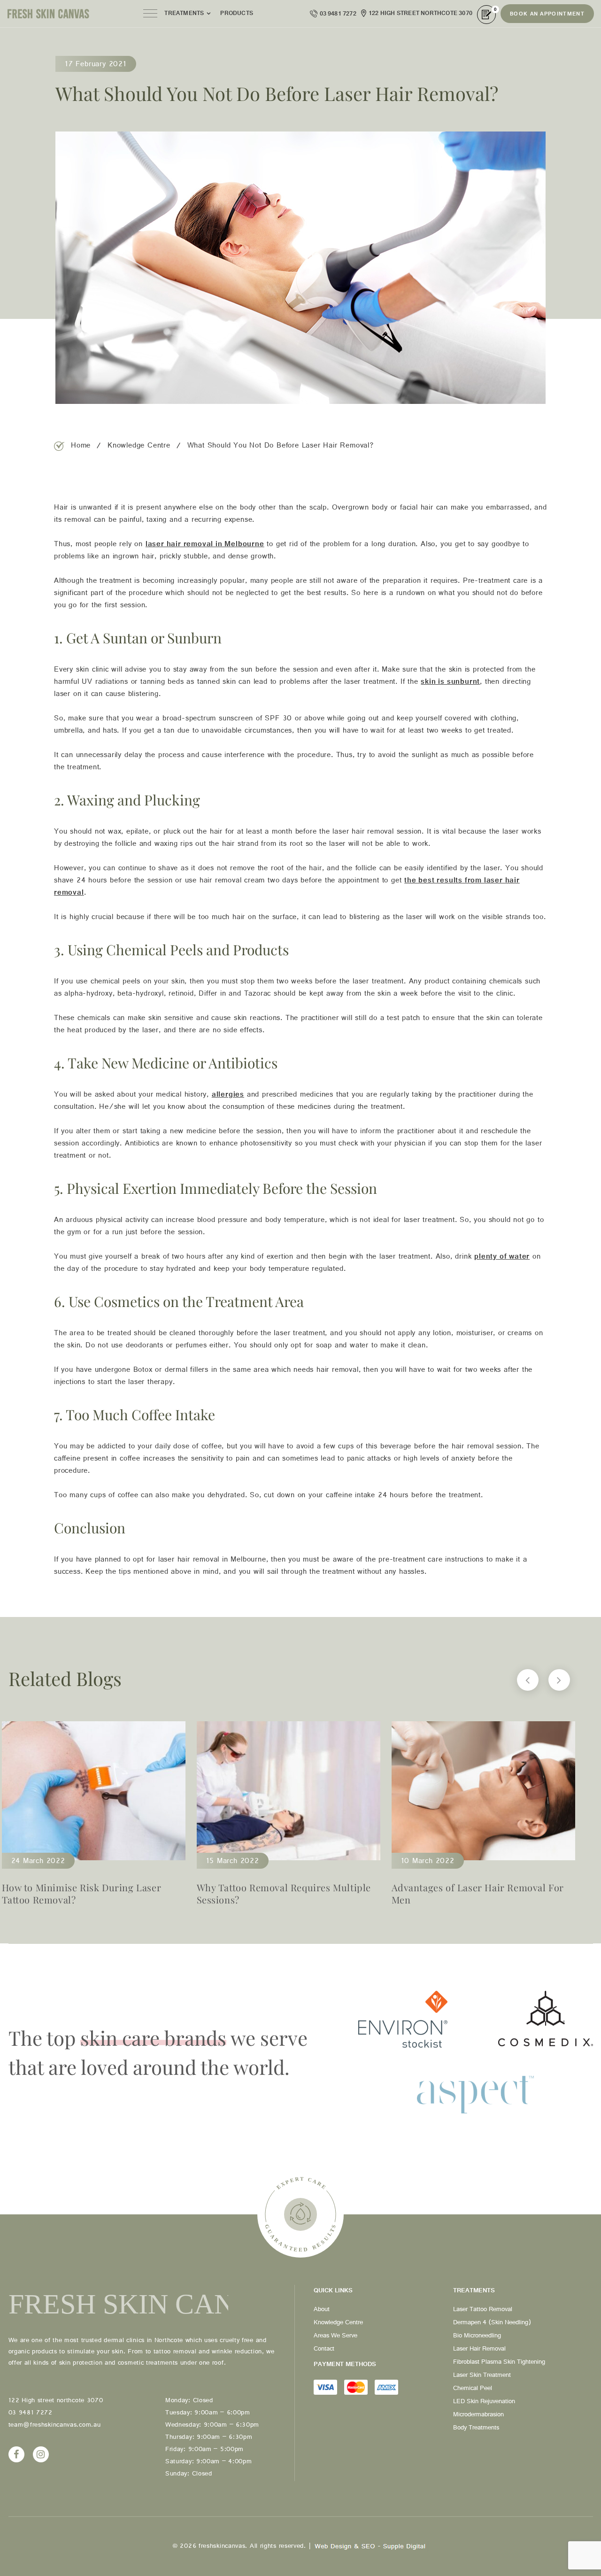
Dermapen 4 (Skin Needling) (492, 2324)
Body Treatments (476, 2429)
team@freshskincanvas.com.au (55, 2426)
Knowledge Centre (139, 447)
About (322, 2311)
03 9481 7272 (338, 15)
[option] (289, 1818)
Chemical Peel (473, 2390)
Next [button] (559, 1680)
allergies (228, 1096)
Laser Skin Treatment (482, 2376)
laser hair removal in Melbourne (205, 546)
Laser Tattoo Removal (483, 2311)
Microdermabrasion (478, 2416)
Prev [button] (528, 1680)
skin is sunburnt (450, 683)
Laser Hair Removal (479, 2350)
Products (237, 15)
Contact (324, 2350)
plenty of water (502, 1258)
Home (81, 447)
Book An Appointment (547, 15)
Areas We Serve (335, 2337)
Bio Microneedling (477, 2337)
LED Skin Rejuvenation (484, 2403)
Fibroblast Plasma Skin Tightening (499, 2363)
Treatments (184, 15)
